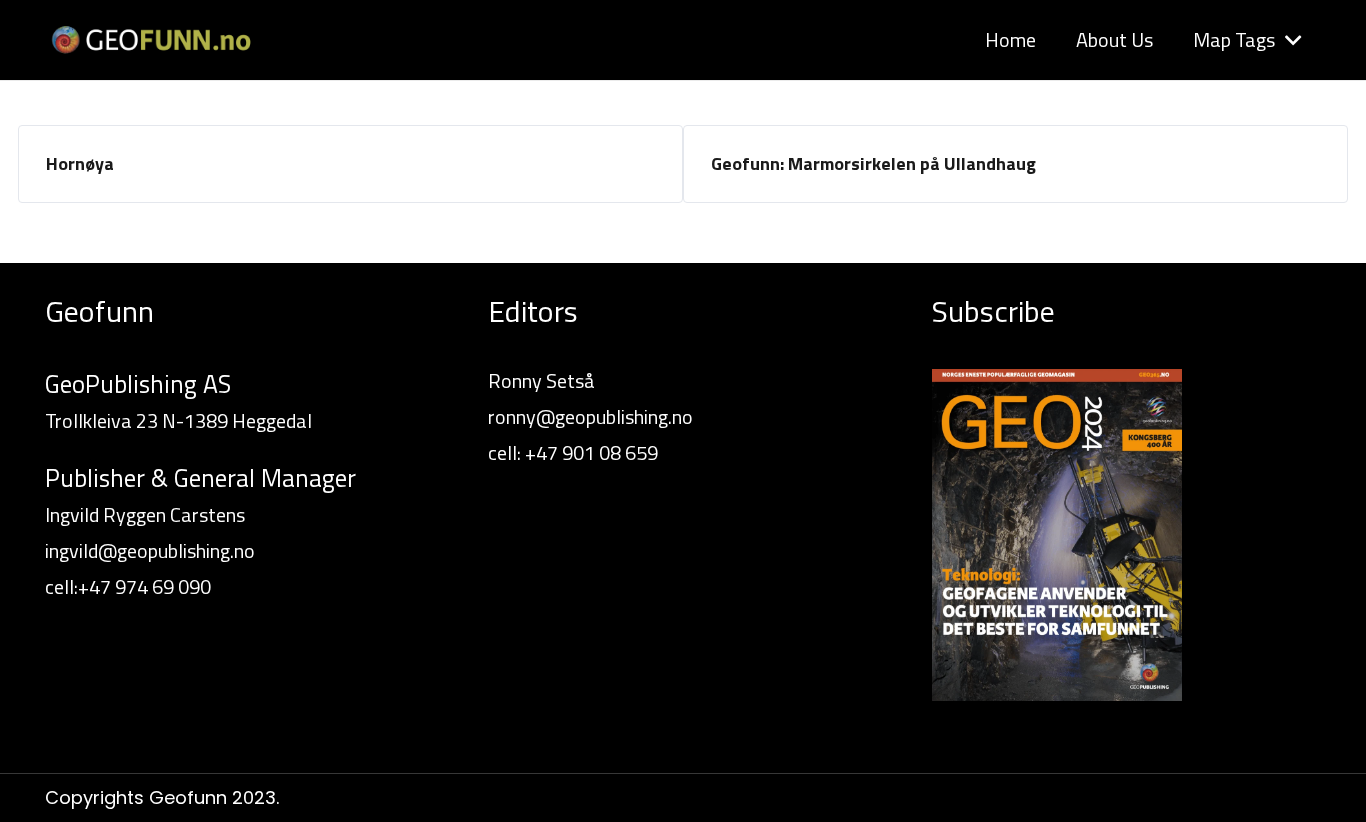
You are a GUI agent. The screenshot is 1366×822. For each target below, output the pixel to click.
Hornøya (80, 163)
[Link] (150, 40)
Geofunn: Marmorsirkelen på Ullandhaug (873, 163)
